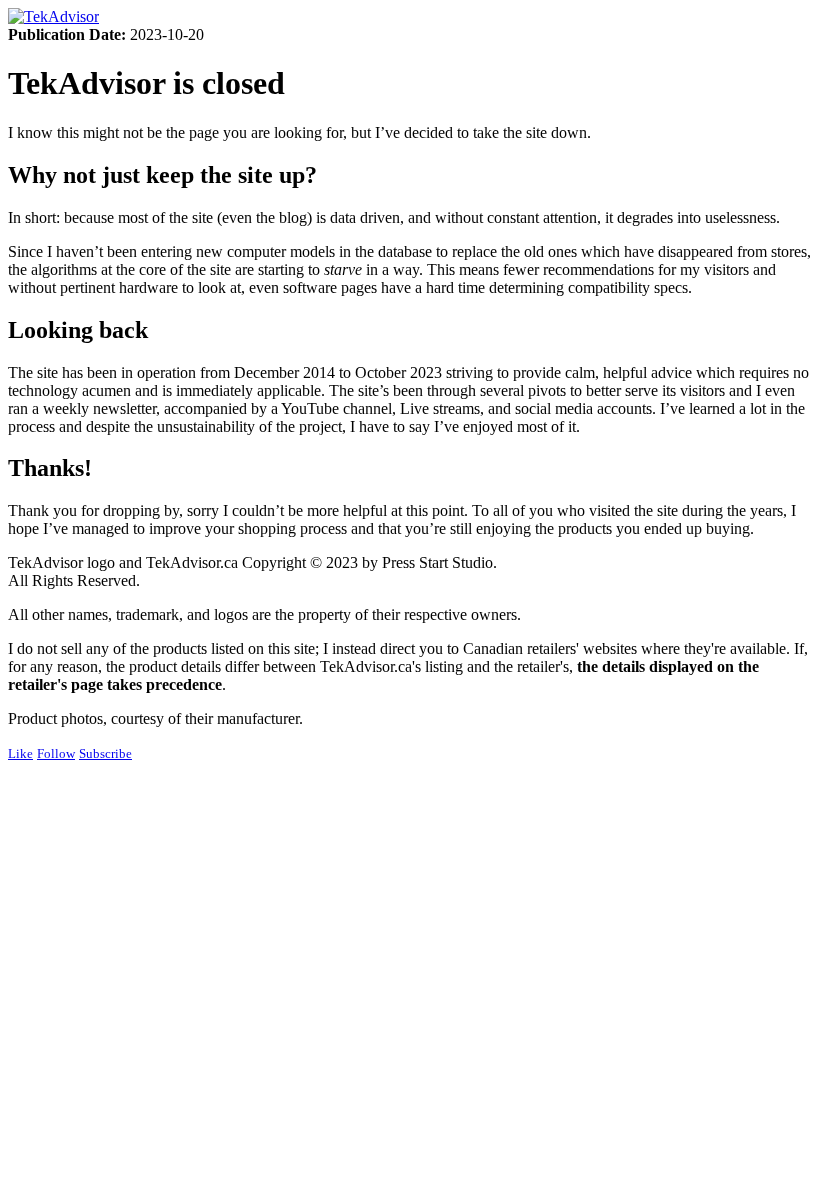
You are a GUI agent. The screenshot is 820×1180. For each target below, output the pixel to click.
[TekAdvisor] (53, 16)
